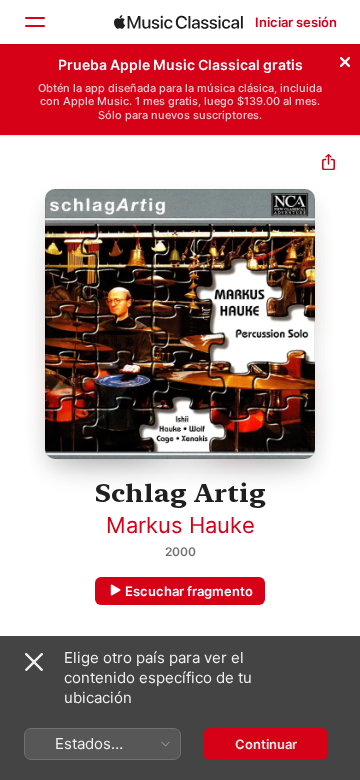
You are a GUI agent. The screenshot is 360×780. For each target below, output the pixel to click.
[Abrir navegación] (34, 22)
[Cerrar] (345, 59)
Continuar (266, 744)
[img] (178, 22)
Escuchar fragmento (189, 591)
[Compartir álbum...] (328, 164)
